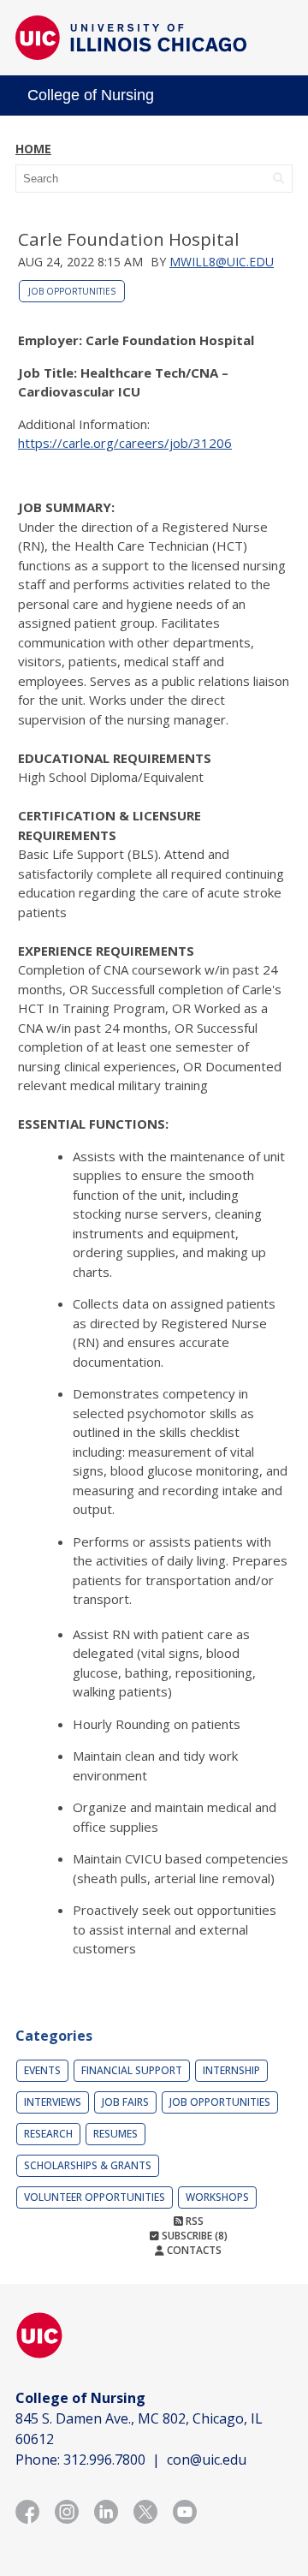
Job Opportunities (72, 291)
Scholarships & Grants (88, 2165)
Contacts (193, 2250)
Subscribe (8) (193, 2236)
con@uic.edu (207, 2460)
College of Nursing (91, 95)
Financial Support (132, 2070)
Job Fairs (125, 2102)
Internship (231, 2070)
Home (33, 149)
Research (48, 2134)
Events (42, 2070)
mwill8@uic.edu (222, 262)
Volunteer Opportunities (95, 2197)
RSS (193, 2221)
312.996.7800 (104, 2460)
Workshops (217, 2197)
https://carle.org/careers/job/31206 (125, 443)
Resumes (115, 2134)
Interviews (53, 2102)
